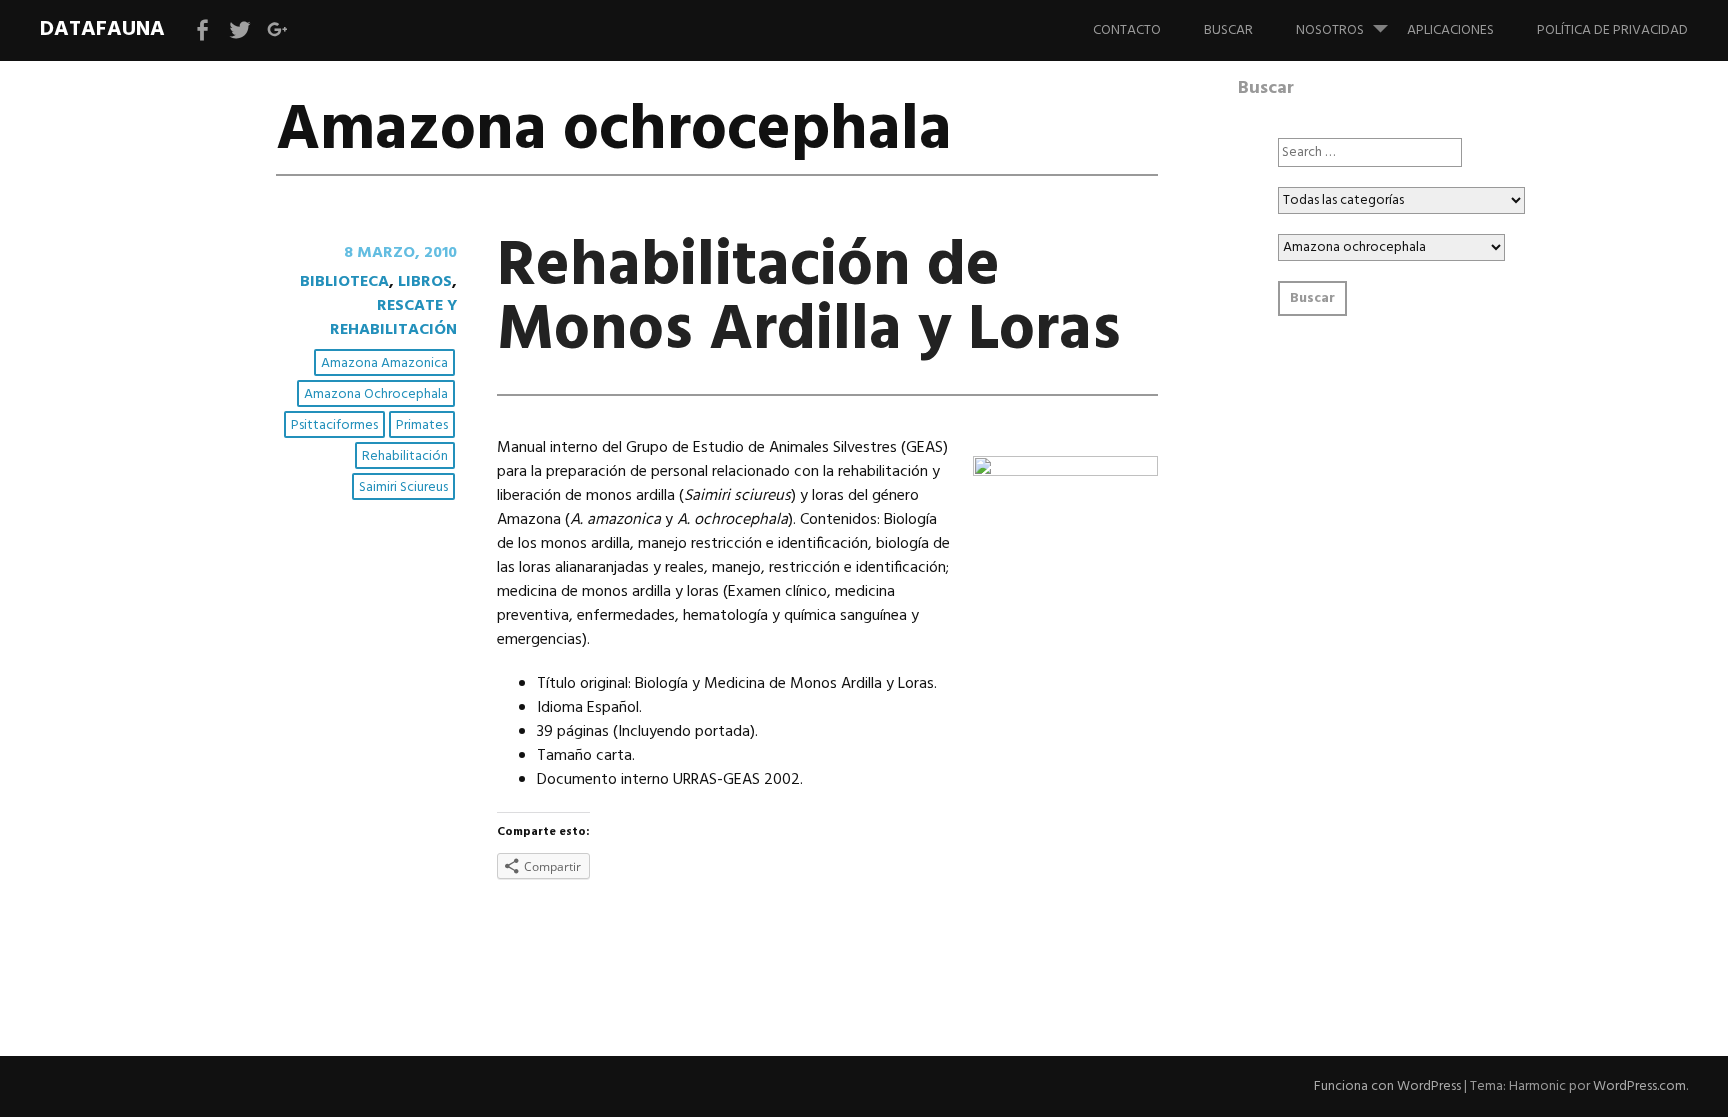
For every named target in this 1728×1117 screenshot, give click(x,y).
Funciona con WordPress (1387, 1086)
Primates (422, 425)
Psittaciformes (334, 425)
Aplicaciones (1450, 30)
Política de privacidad (1612, 30)
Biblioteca (344, 282)
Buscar (1228, 30)
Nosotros (1330, 30)
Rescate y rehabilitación (393, 318)
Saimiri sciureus (403, 487)
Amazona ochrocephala (376, 394)
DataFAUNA (102, 29)
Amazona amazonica (384, 363)
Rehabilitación (405, 456)
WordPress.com (1639, 1086)
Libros (425, 282)
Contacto (1127, 30)
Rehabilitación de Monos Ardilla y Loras (809, 299)
